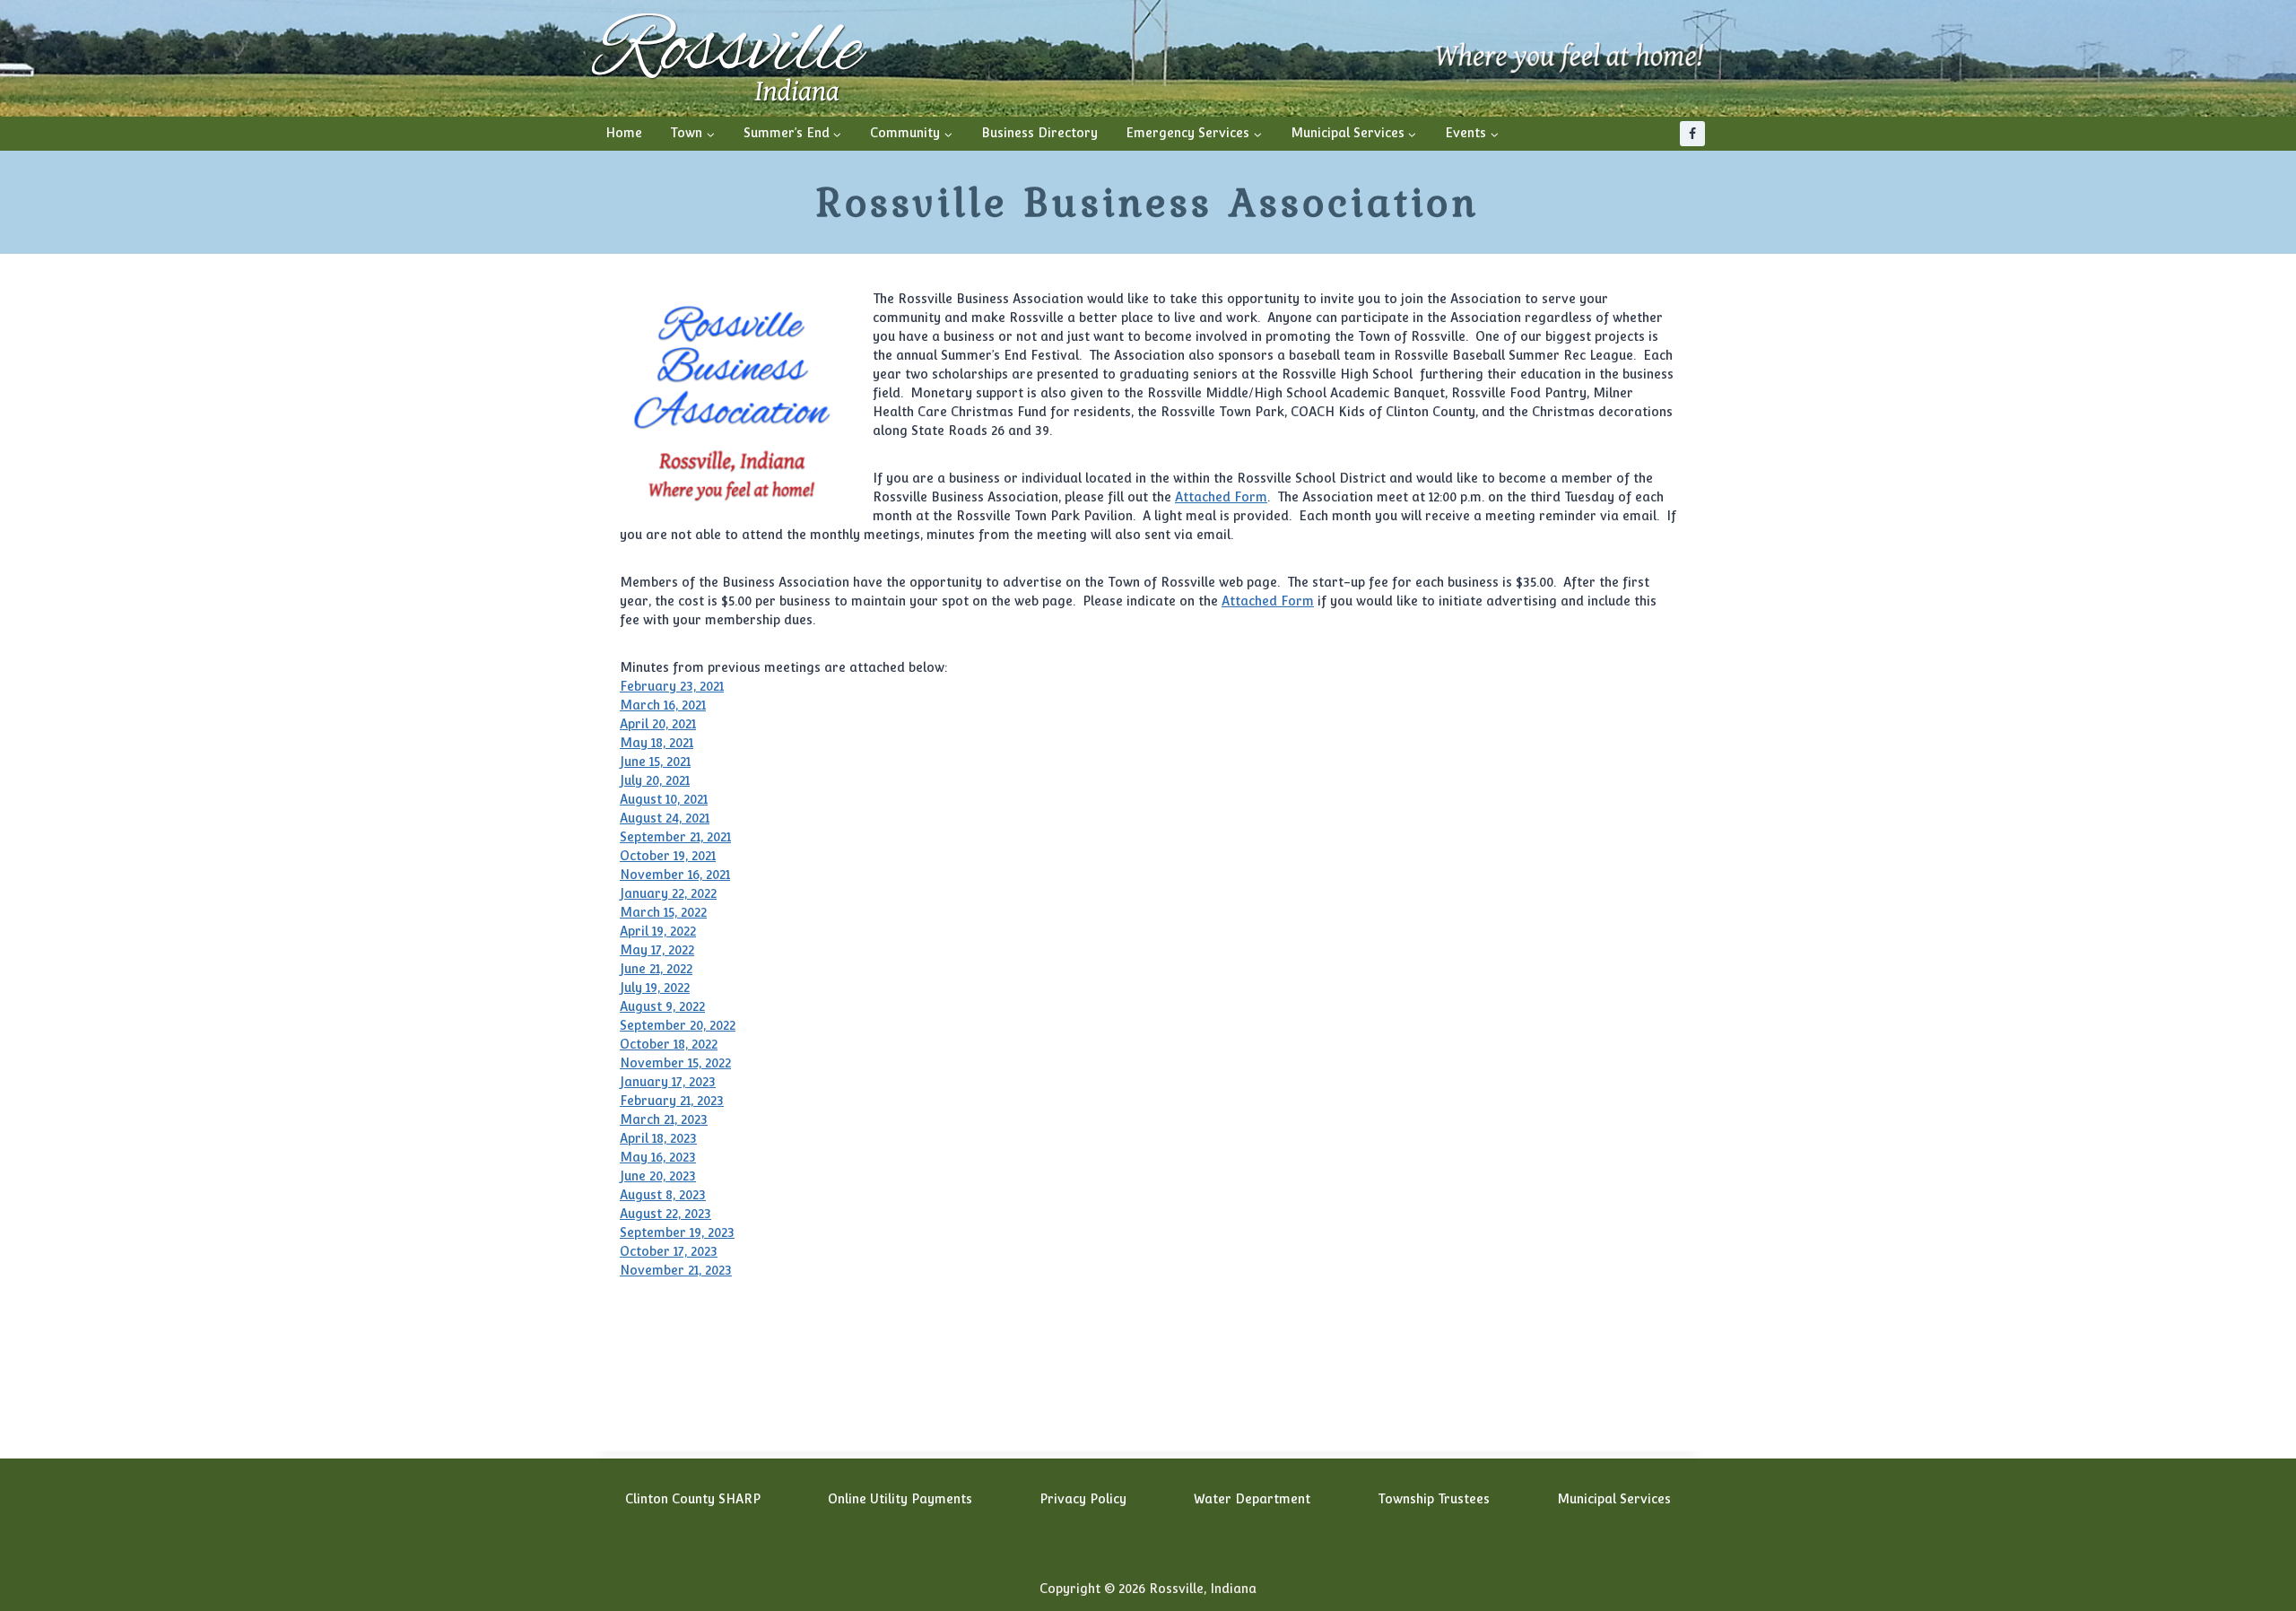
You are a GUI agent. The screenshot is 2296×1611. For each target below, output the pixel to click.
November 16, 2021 (675, 875)
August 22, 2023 (665, 1214)
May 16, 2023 (658, 1157)
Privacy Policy (1083, 1499)
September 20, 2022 (678, 1025)
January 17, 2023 (668, 1082)
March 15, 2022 (663, 912)
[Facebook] (1692, 134)
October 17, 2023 (669, 1251)
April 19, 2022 (658, 931)
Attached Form (1221, 497)
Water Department (1252, 1499)
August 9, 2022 (662, 1006)
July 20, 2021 (655, 780)
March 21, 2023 (664, 1119)
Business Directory (1039, 133)
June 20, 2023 (658, 1176)
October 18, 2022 (669, 1044)
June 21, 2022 (656, 969)
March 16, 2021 (663, 705)
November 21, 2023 (676, 1270)
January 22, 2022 (668, 893)
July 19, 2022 (655, 988)
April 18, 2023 (658, 1138)
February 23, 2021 (672, 686)
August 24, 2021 (665, 818)
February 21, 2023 (672, 1101)
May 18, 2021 (657, 743)
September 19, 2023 (677, 1232)
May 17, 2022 (657, 950)
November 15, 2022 (675, 1063)
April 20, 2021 (658, 724)
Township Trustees (1434, 1499)
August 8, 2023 (663, 1195)
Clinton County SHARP (693, 1499)
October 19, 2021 (668, 856)
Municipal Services (1614, 1499)
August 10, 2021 (664, 799)
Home (624, 133)
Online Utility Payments (900, 1499)
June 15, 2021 (655, 762)
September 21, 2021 (675, 837)
